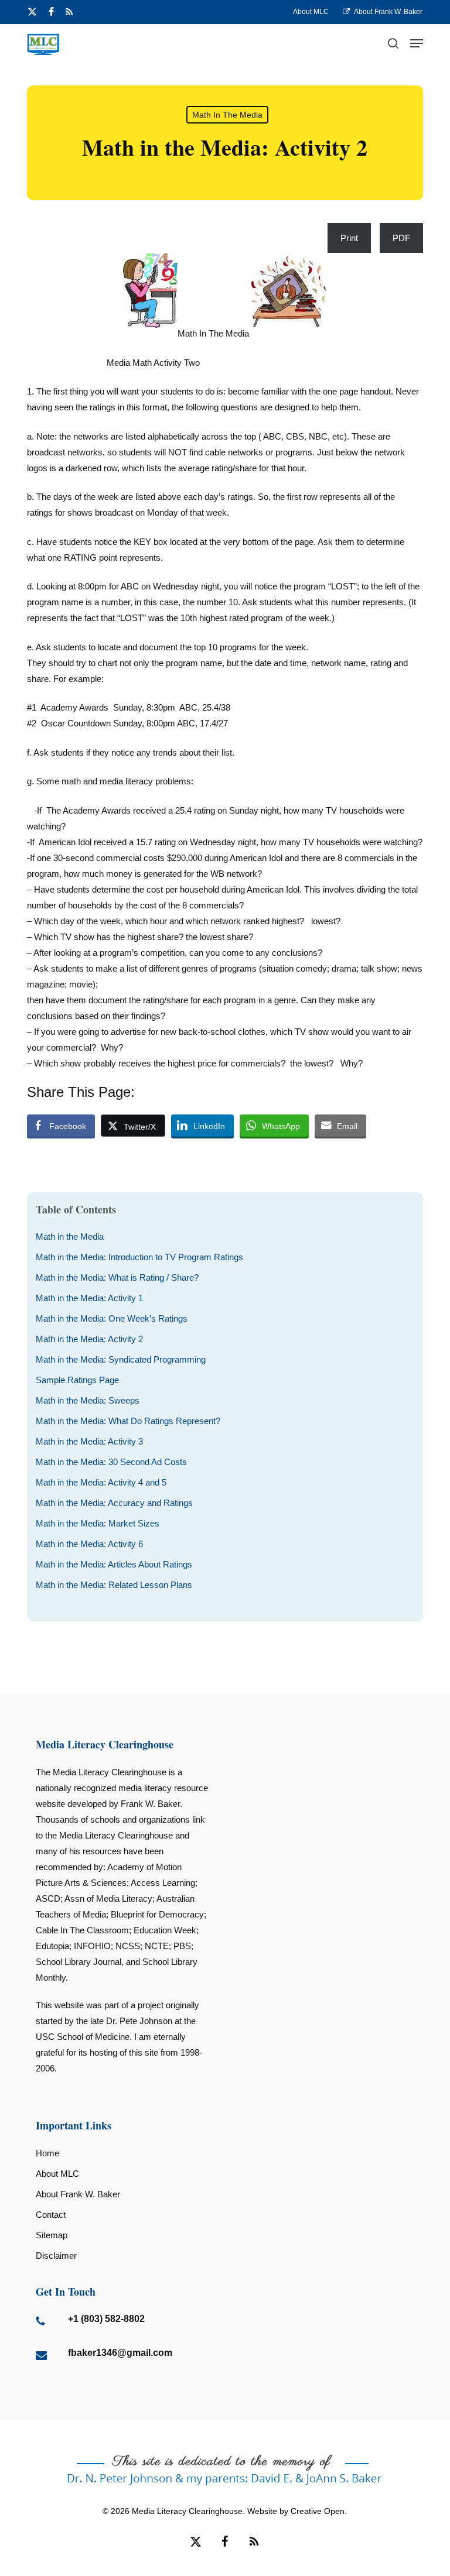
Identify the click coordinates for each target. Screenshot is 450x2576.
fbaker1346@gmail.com (120, 2353)
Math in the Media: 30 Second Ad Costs (111, 1462)
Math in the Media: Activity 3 (89, 1441)
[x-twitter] (32, 12)
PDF (401, 238)
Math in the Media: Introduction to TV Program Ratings (139, 1257)
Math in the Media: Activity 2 (89, 1339)
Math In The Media (227, 115)
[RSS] (69, 12)
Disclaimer (56, 2256)
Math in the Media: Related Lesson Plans (114, 1585)
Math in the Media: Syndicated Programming (121, 1359)
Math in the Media (70, 1236)
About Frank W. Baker (78, 2194)
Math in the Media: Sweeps (88, 1400)
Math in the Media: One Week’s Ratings (112, 1318)
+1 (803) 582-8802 (106, 2319)
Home (47, 2153)
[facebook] (51, 12)
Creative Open (318, 2511)
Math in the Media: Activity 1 (89, 1298)
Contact (51, 2215)
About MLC (57, 2174)
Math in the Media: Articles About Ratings (114, 1564)
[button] (417, 43)
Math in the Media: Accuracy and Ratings (114, 1503)
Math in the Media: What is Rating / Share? (117, 1277)
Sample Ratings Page (77, 1380)
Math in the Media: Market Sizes (98, 1523)
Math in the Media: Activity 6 (89, 1544)
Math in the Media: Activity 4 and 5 (101, 1482)
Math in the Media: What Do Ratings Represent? (128, 1421)
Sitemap (52, 2235)
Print (349, 238)
